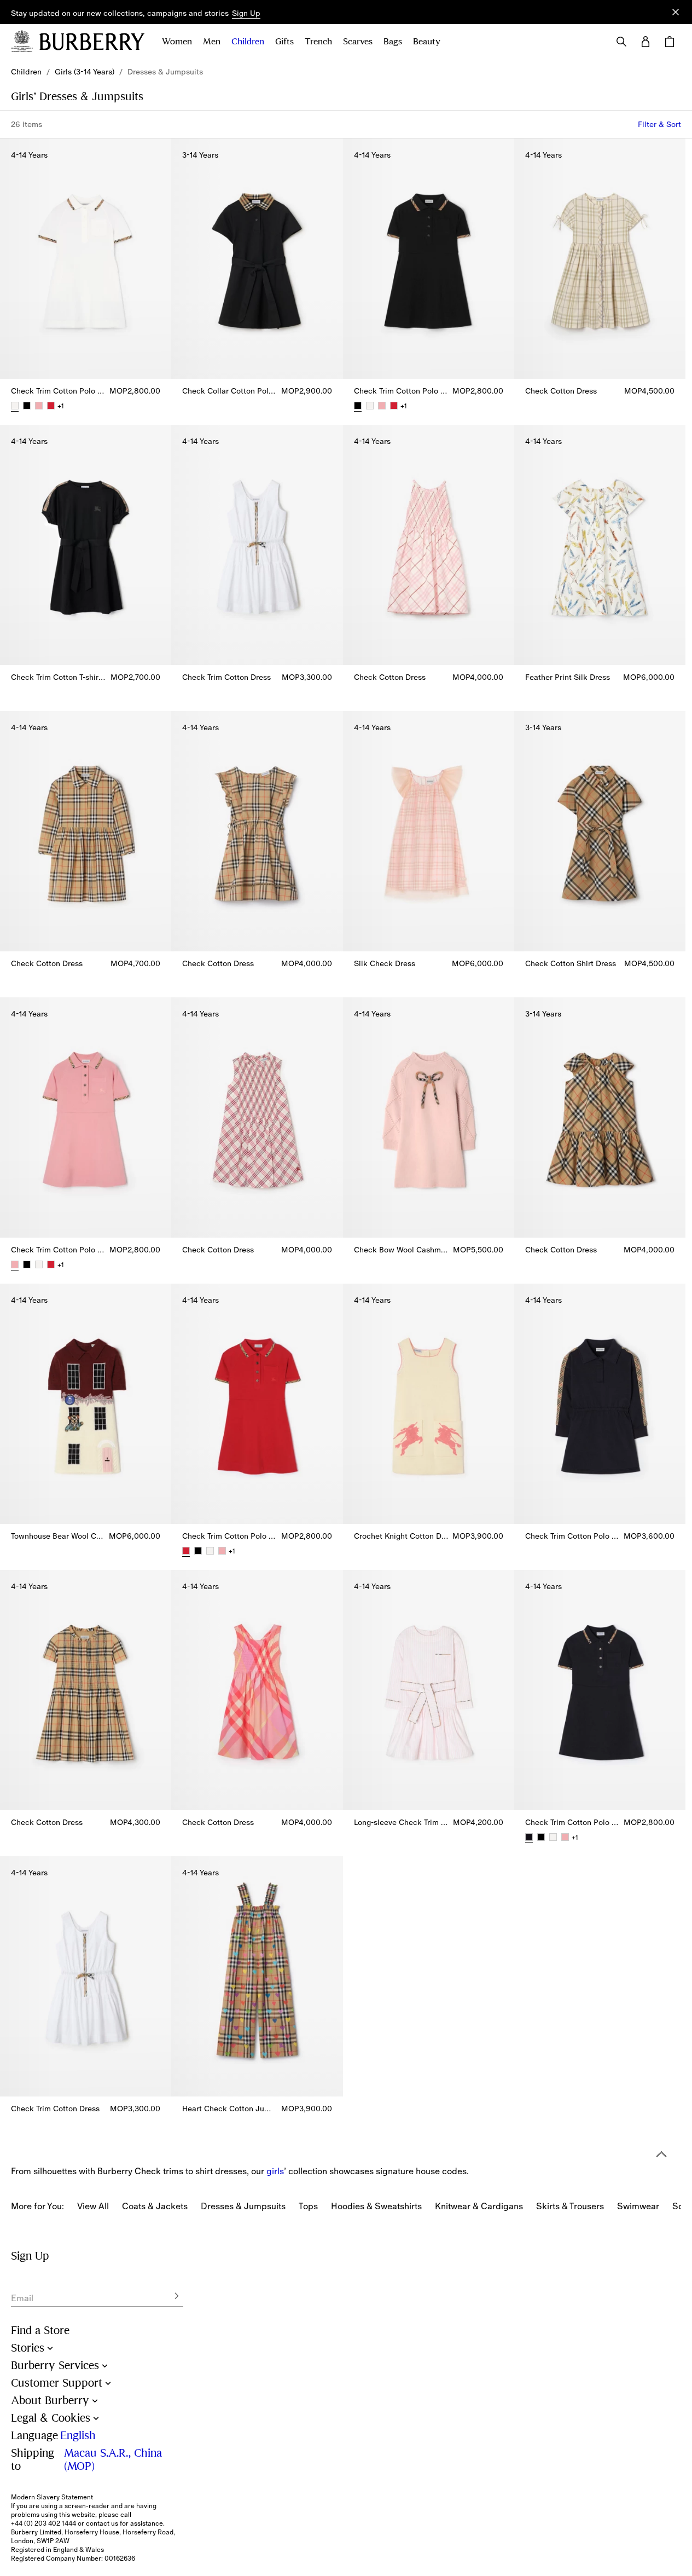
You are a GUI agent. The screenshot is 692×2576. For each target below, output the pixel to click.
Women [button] (177, 42)
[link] (26, 72)
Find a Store (40, 2330)
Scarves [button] (358, 42)
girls (275, 2171)
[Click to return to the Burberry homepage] (92, 42)
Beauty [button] (427, 42)
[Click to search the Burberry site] (621, 42)
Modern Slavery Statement (52, 2497)
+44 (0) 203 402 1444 (43, 2523)
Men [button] (212, 42)
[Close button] (676, 12)
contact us (102, 2523)
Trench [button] (318, 42)
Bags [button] (393, 42)
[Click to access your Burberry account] (646, 42)
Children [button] (248, 42)
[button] (246, 14)
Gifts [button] (284, 42)
